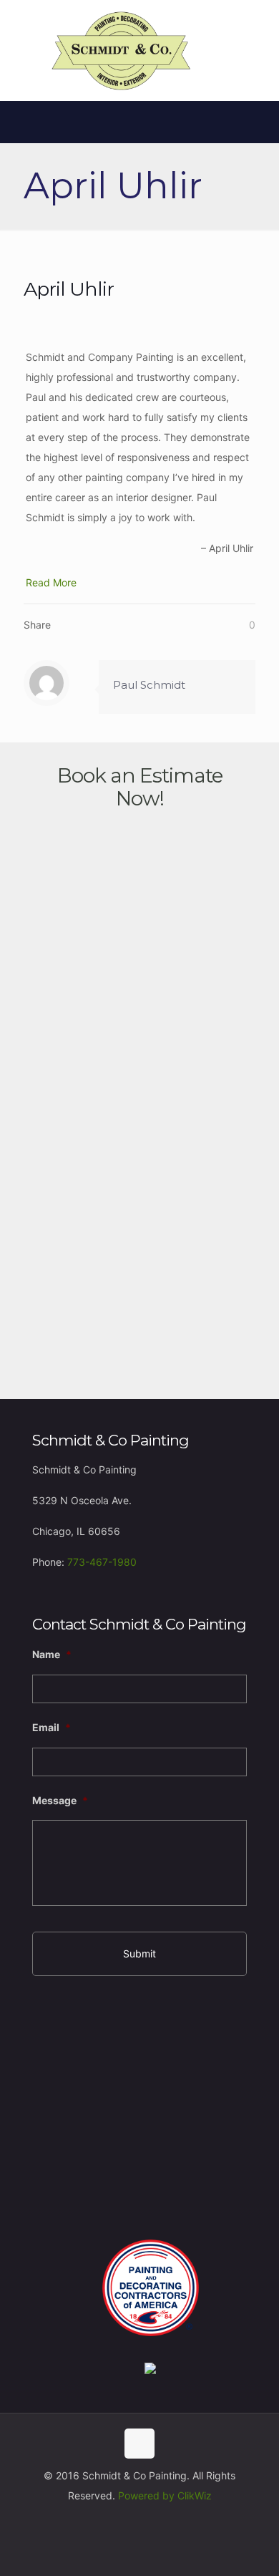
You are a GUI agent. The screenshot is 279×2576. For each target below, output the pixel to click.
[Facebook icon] (140, 2523)
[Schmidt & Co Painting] (122, 50)
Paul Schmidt (149, 685)
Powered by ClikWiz (165, 2495)
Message (60, 1800)
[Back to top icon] (139, 2444)
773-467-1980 (102, 1562)
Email (52, 1727)
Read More (51, 582)
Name (52, 1654)
